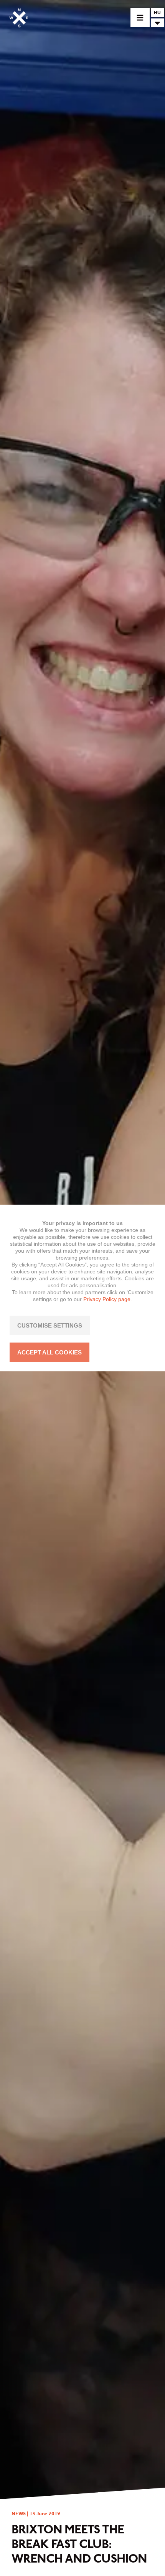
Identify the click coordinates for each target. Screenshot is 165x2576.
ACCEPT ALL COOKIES (49, 1352)
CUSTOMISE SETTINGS (50, 1325)
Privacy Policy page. (108, 1299)
